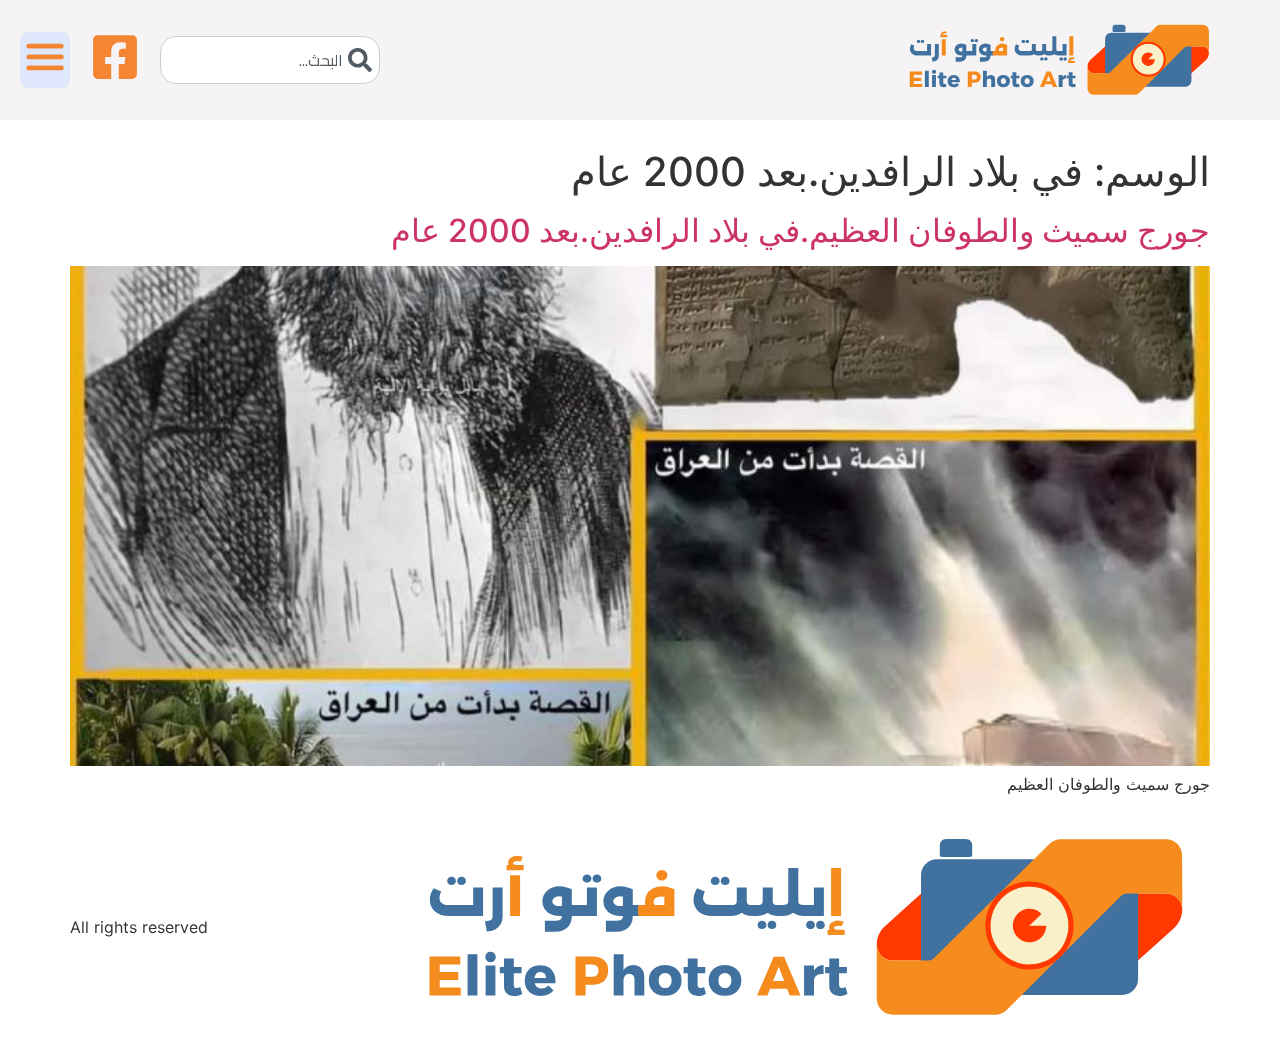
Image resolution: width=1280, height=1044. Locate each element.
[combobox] (270, 60)
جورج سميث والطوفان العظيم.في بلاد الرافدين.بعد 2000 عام (800, 230)
